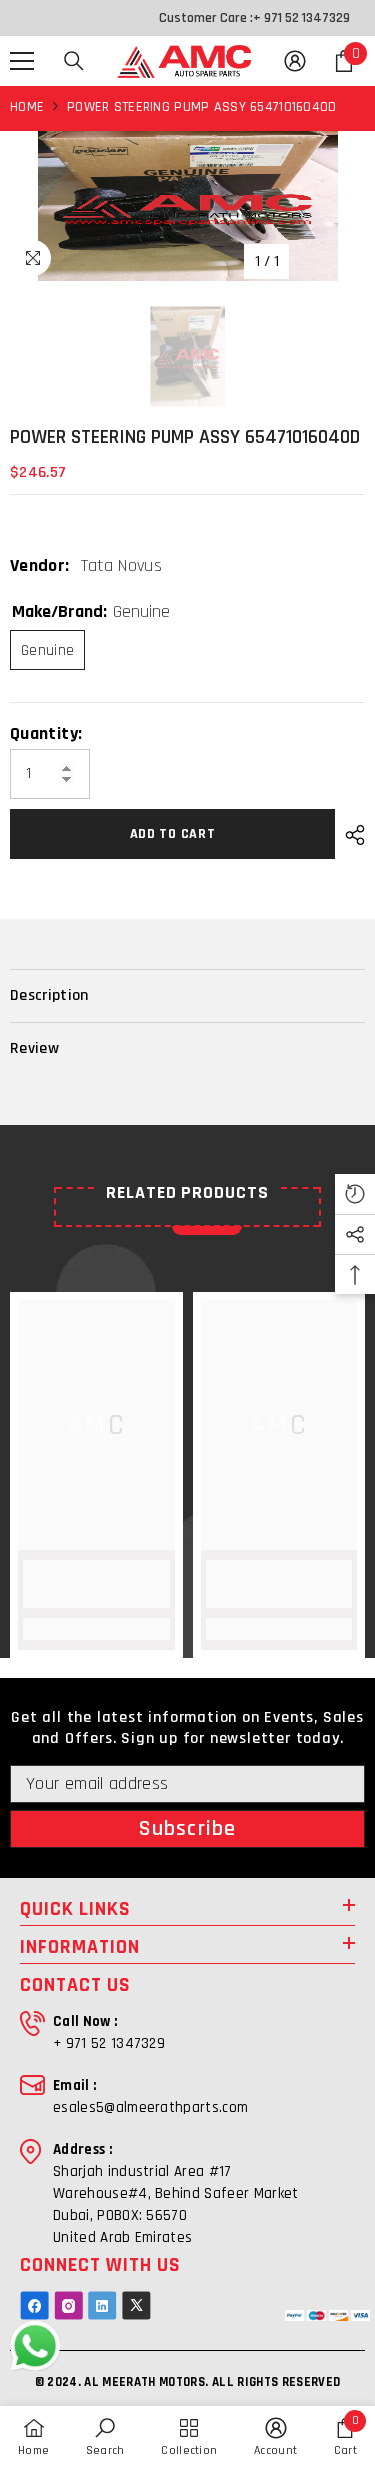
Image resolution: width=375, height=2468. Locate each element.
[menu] (22, 61)
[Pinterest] (102, 2305)
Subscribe (187, 1829)
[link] (96, 1584)
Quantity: (46, 734)
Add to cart (173, 834)
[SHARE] (350, 835)
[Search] (74, 61)
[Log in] (295, 61)
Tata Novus (122, 565)
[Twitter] (136, 2305)
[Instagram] (68, 2305)
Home (27, 107)
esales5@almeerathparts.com (150, 2107)
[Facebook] (34, 2305)
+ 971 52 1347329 (301, 18)
